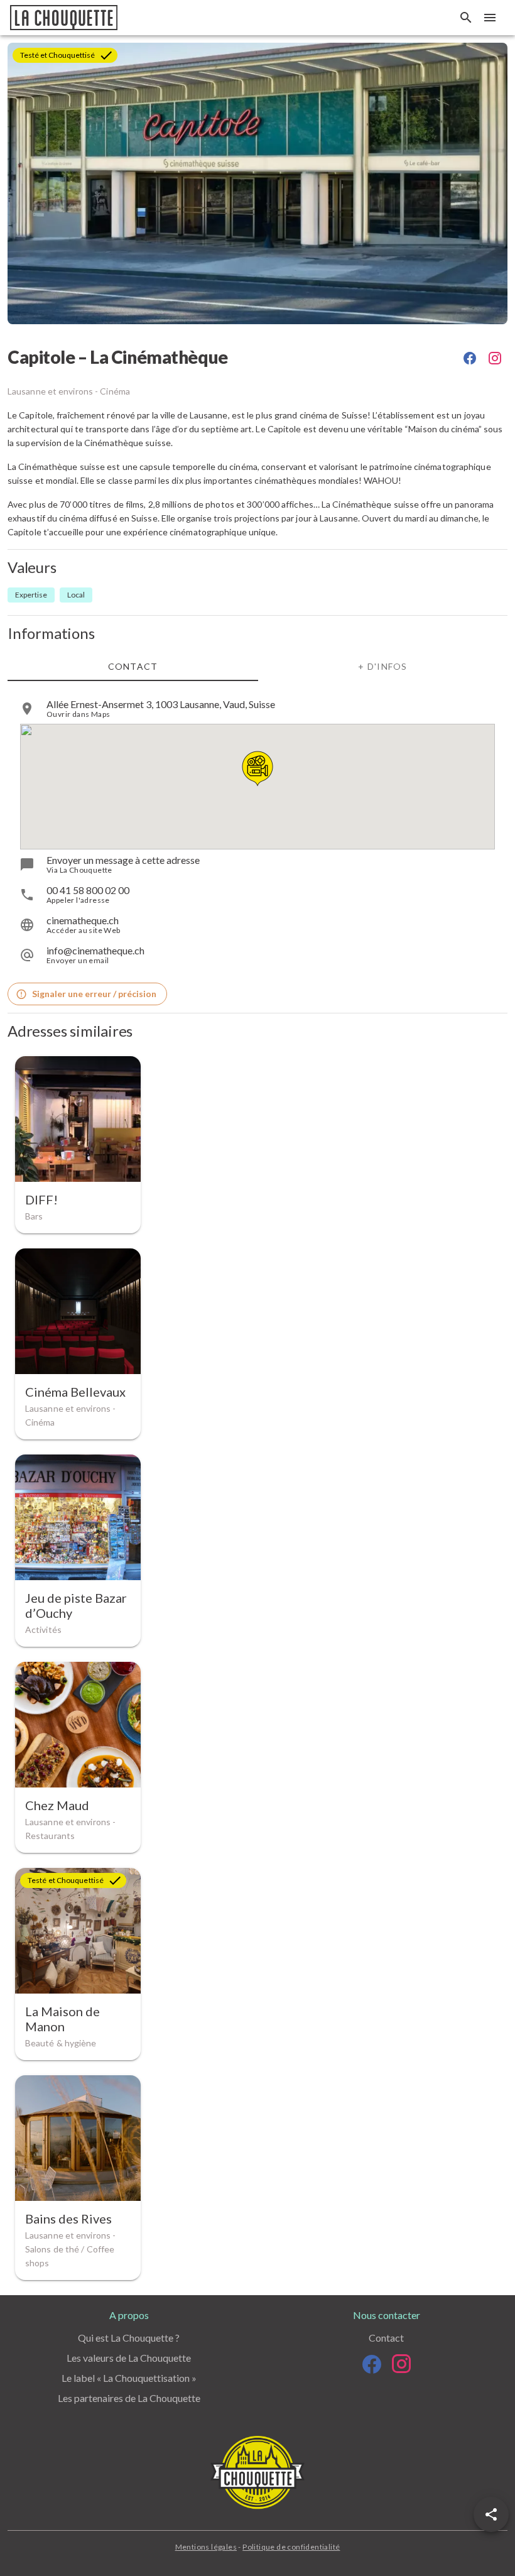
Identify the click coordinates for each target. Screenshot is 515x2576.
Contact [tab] (133, 666)
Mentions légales (206, 2547)
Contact (386, 2338)
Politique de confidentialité (291, 2547)
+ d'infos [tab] (382, 666)
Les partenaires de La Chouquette (129, 2398)
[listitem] (257, 709)
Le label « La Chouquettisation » (129, 2378)
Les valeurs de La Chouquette (129, 2358)
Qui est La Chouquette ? (129, 2338)
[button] (491, 2514)
